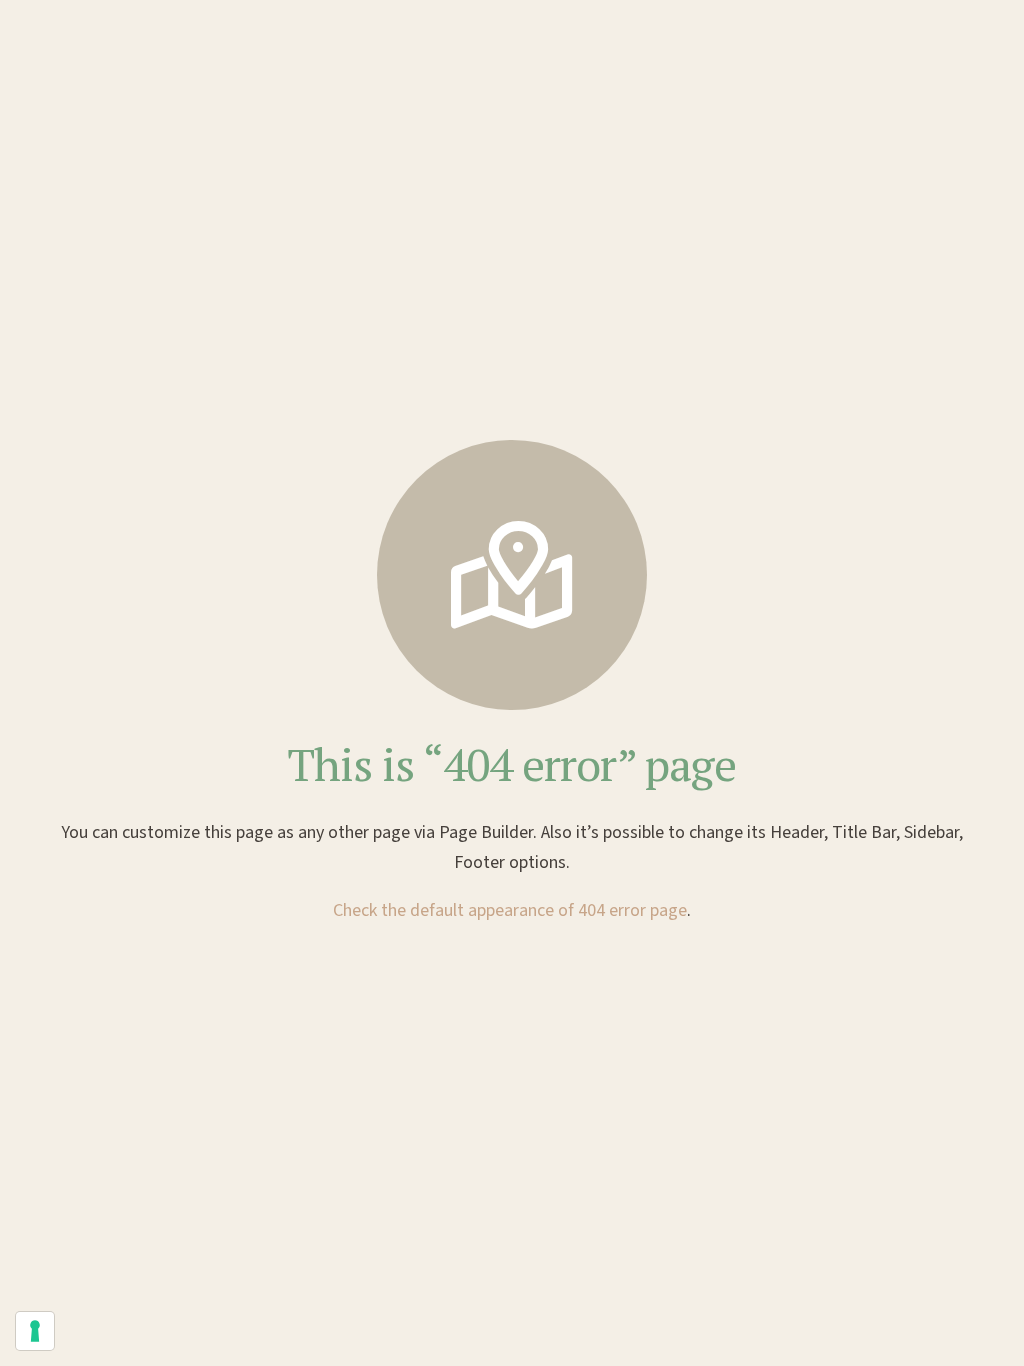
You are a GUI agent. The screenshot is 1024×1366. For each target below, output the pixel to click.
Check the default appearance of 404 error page (510, 910)
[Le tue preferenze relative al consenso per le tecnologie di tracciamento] (35, 1331)
